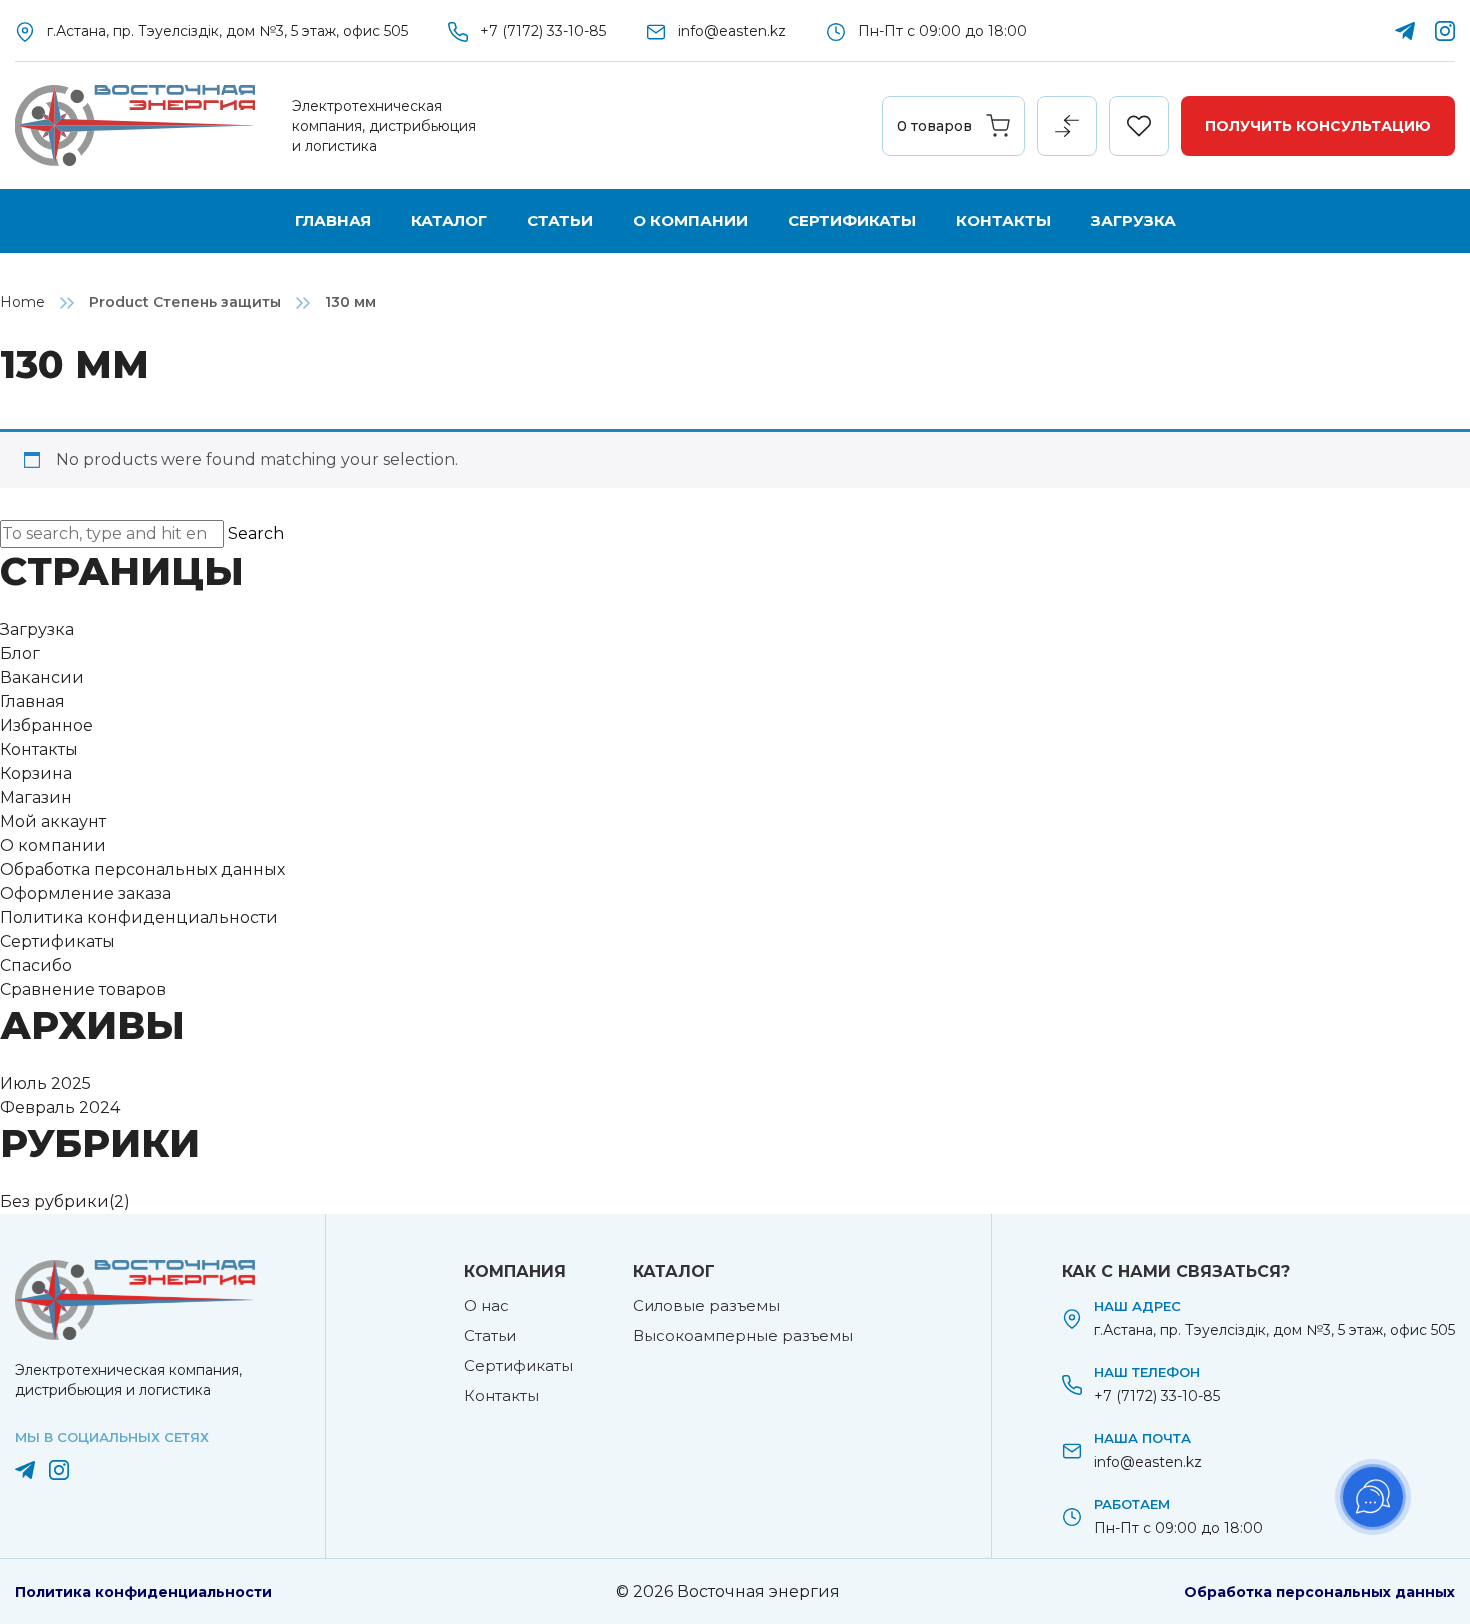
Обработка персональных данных (142, 869)
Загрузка (1133, 220)
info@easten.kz (732, 31)
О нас (486, 1305)
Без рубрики (54, 1201)
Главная (333, 220)
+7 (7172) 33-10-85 (543, 31)
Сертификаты (852, 220)
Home (22, 302)
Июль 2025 (45, 1083)
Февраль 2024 (60, 1107)
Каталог (449, 220)
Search (256, 533)
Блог (20, 653)
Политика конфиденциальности (139, 917)
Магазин (36, 797)
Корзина (36, 773)
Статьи (560, 220)
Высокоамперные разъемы (743, 1335)
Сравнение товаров (83, 989)
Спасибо (36, 965)
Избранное (46, 725)
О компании (690, 220)
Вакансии (42, 677)
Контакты (1003, 220)
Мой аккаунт (53, 821)
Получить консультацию (1318, 126)
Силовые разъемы (706, 1305)
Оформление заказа (85, 893)
